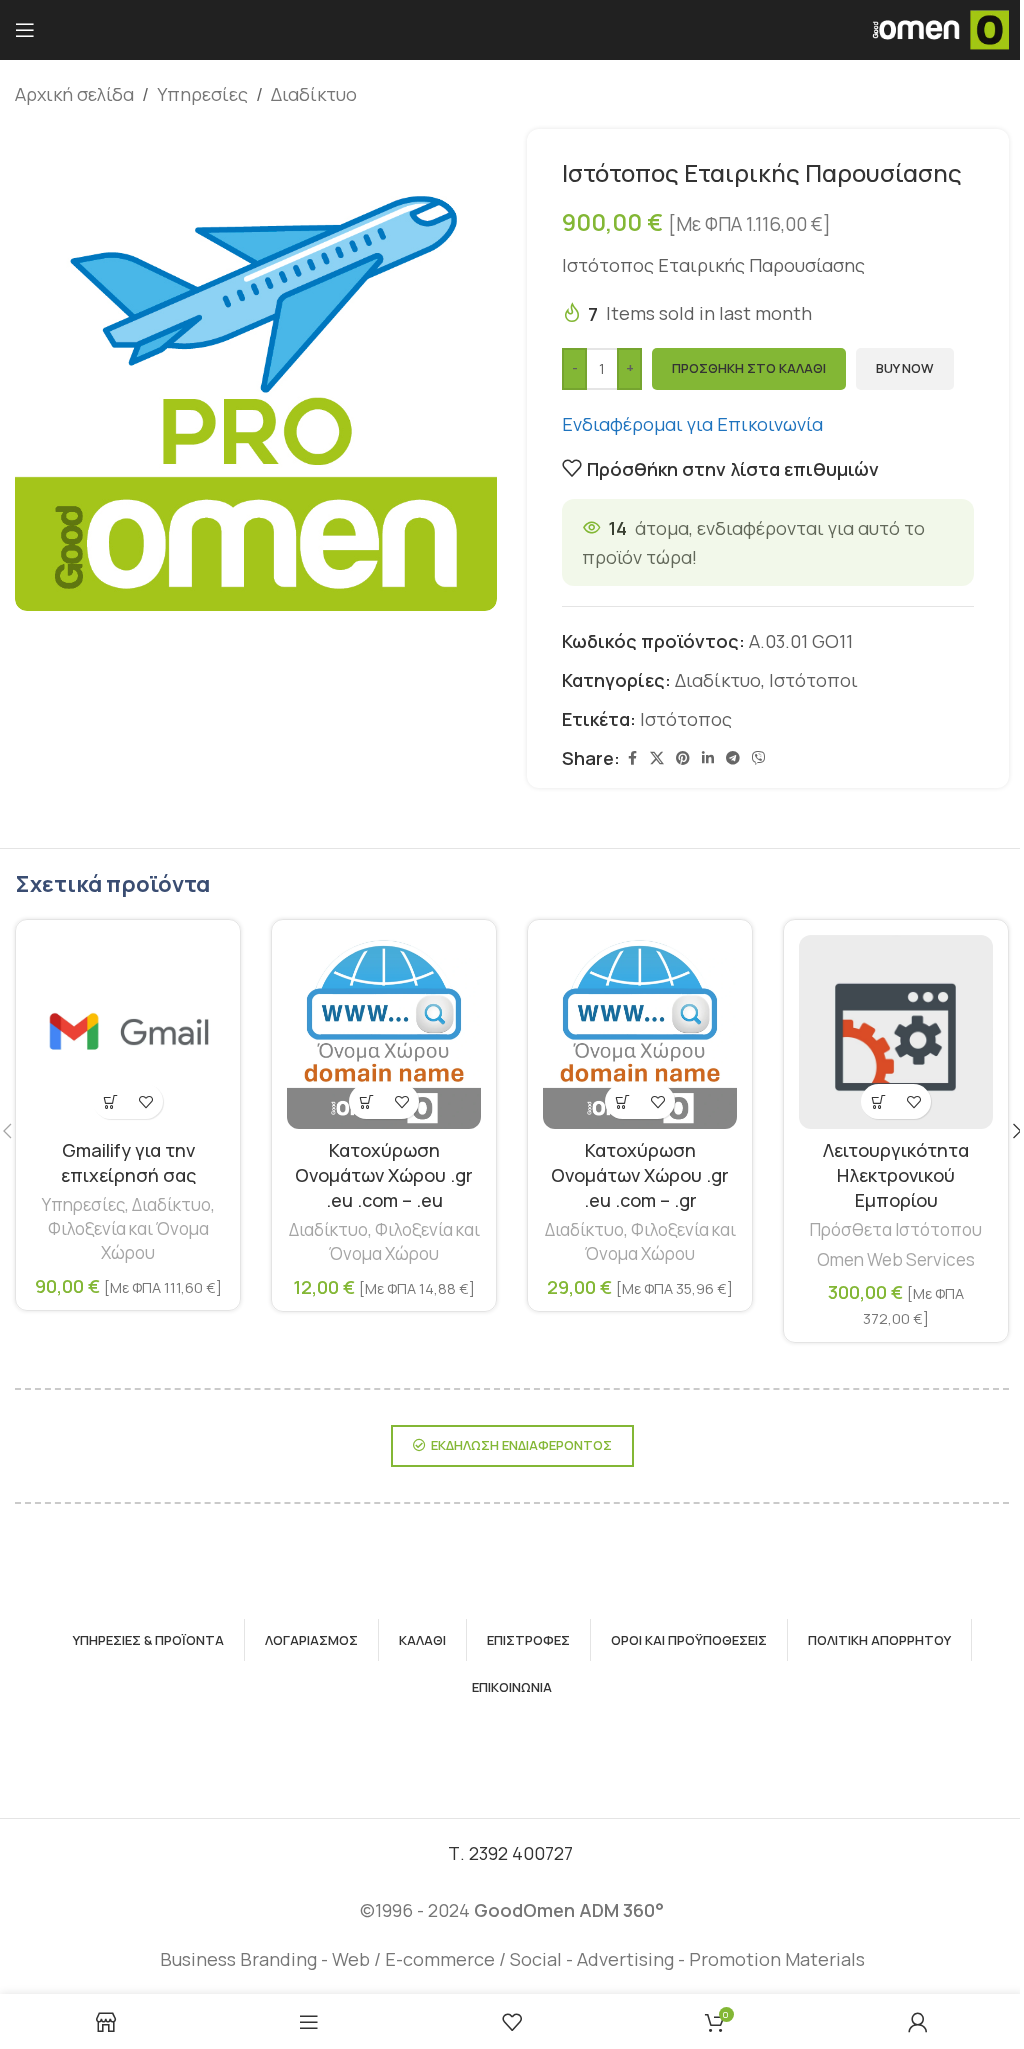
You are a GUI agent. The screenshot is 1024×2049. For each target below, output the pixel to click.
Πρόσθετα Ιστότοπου (896, 1229)
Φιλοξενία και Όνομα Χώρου (128, 1240)
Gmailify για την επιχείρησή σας (128, 1162)
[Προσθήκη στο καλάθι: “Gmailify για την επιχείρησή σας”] (110, 1101)
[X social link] (657, 758)
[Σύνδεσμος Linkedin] (708, 758)
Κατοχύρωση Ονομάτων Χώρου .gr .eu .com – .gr (640, 1175)
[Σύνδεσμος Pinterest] (683, 758)
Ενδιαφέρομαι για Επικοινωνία (694, 424)
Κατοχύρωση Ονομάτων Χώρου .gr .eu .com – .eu (384, 1175)
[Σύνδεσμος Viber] (759, 758)
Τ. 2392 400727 (512, 1853)
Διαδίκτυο (314, 94)
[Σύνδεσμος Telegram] (733, 758)
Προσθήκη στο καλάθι (749, 368)
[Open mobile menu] (25, 30)
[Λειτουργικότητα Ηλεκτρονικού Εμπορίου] (896, 1032)
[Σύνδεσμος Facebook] (632, 758)
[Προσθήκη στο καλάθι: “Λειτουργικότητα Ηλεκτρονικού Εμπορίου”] (878, 1101)
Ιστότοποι (813, 680)
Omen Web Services (896, 1259)
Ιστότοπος (686, 719)
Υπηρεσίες (202, 94)
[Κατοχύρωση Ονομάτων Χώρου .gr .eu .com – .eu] (384, 1032)
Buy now (905, 368)
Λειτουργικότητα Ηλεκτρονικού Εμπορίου (896, 1175)
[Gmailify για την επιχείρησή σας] (128, 1032)
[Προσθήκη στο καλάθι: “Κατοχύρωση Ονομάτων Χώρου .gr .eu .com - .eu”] (366, 1101)
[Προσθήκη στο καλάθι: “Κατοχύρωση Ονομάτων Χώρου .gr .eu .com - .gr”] (622, 1101)
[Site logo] (940, 28)
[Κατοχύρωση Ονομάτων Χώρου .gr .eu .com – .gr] (640, 1032)
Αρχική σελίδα (74, 94)
